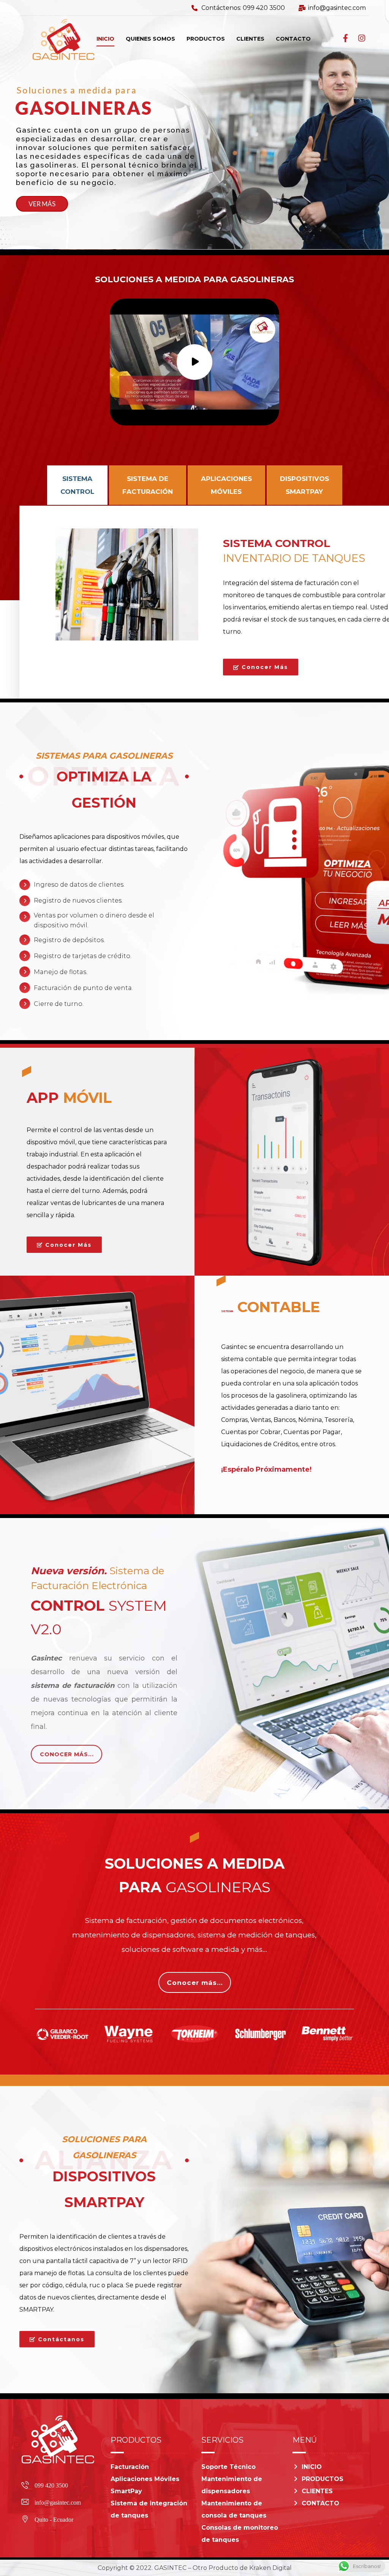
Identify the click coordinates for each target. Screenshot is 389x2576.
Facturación (130, 2467)
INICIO (312, 2467)
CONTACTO (320, 2503)
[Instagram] (362, 38)
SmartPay (126, 2491)
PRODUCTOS (323, 2479)
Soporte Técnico (228, 2467)
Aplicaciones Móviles (145, 2479)
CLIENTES (317, 2491)
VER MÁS (42, 204)
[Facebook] (346, 38)
